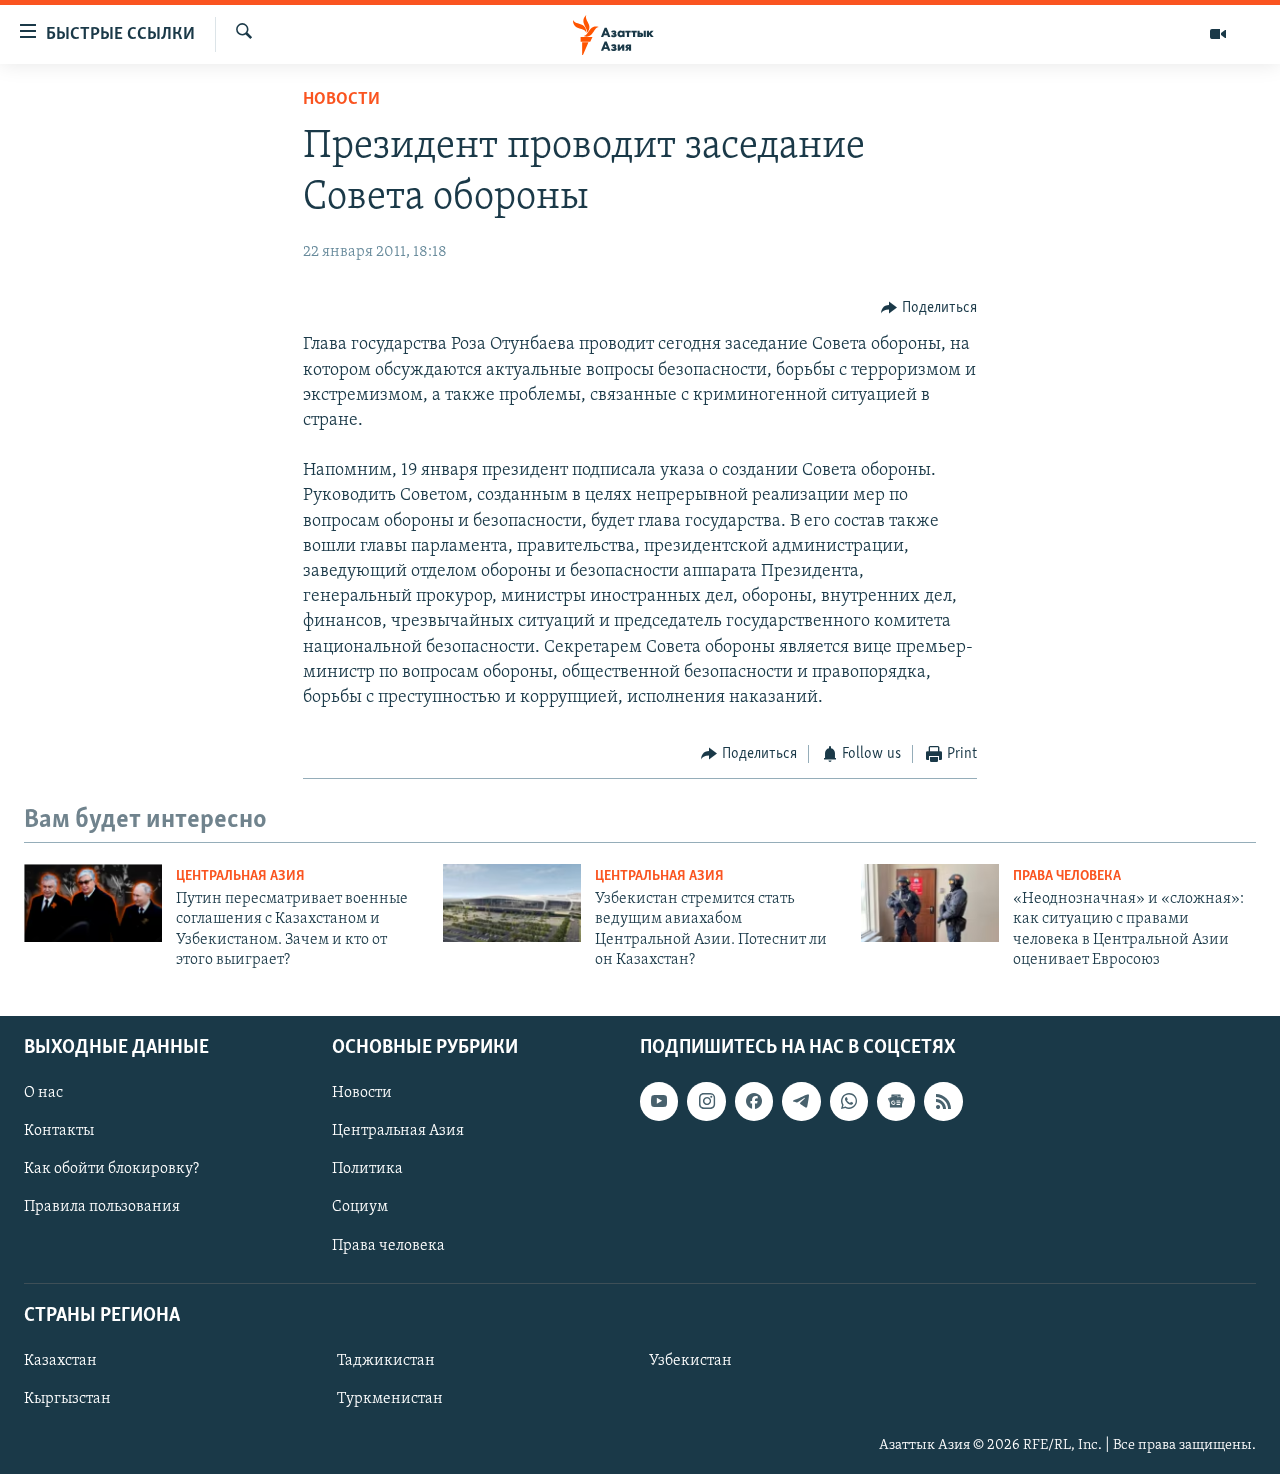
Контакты (59, 1132)
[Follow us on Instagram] (706, 1102)
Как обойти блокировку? (111, 1170)
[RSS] (943, 1102)
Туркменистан (390, 1399)
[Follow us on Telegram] (801, 1102)
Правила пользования (102, 1208)
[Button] (929, 308)
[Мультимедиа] (1218, 34)
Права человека (1067, 876)
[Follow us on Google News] (896, 1102)
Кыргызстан (67, 1399)
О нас (43, 1094)
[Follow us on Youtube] (659, 1102)
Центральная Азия (240, 876)
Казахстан (60, 1361)
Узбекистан (690, 1361)
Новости (341, 100)
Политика (367, 1170)
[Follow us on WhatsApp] (849, 1102)
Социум (360, 1208)
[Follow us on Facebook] (754, 1102)
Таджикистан (386, 1361)
